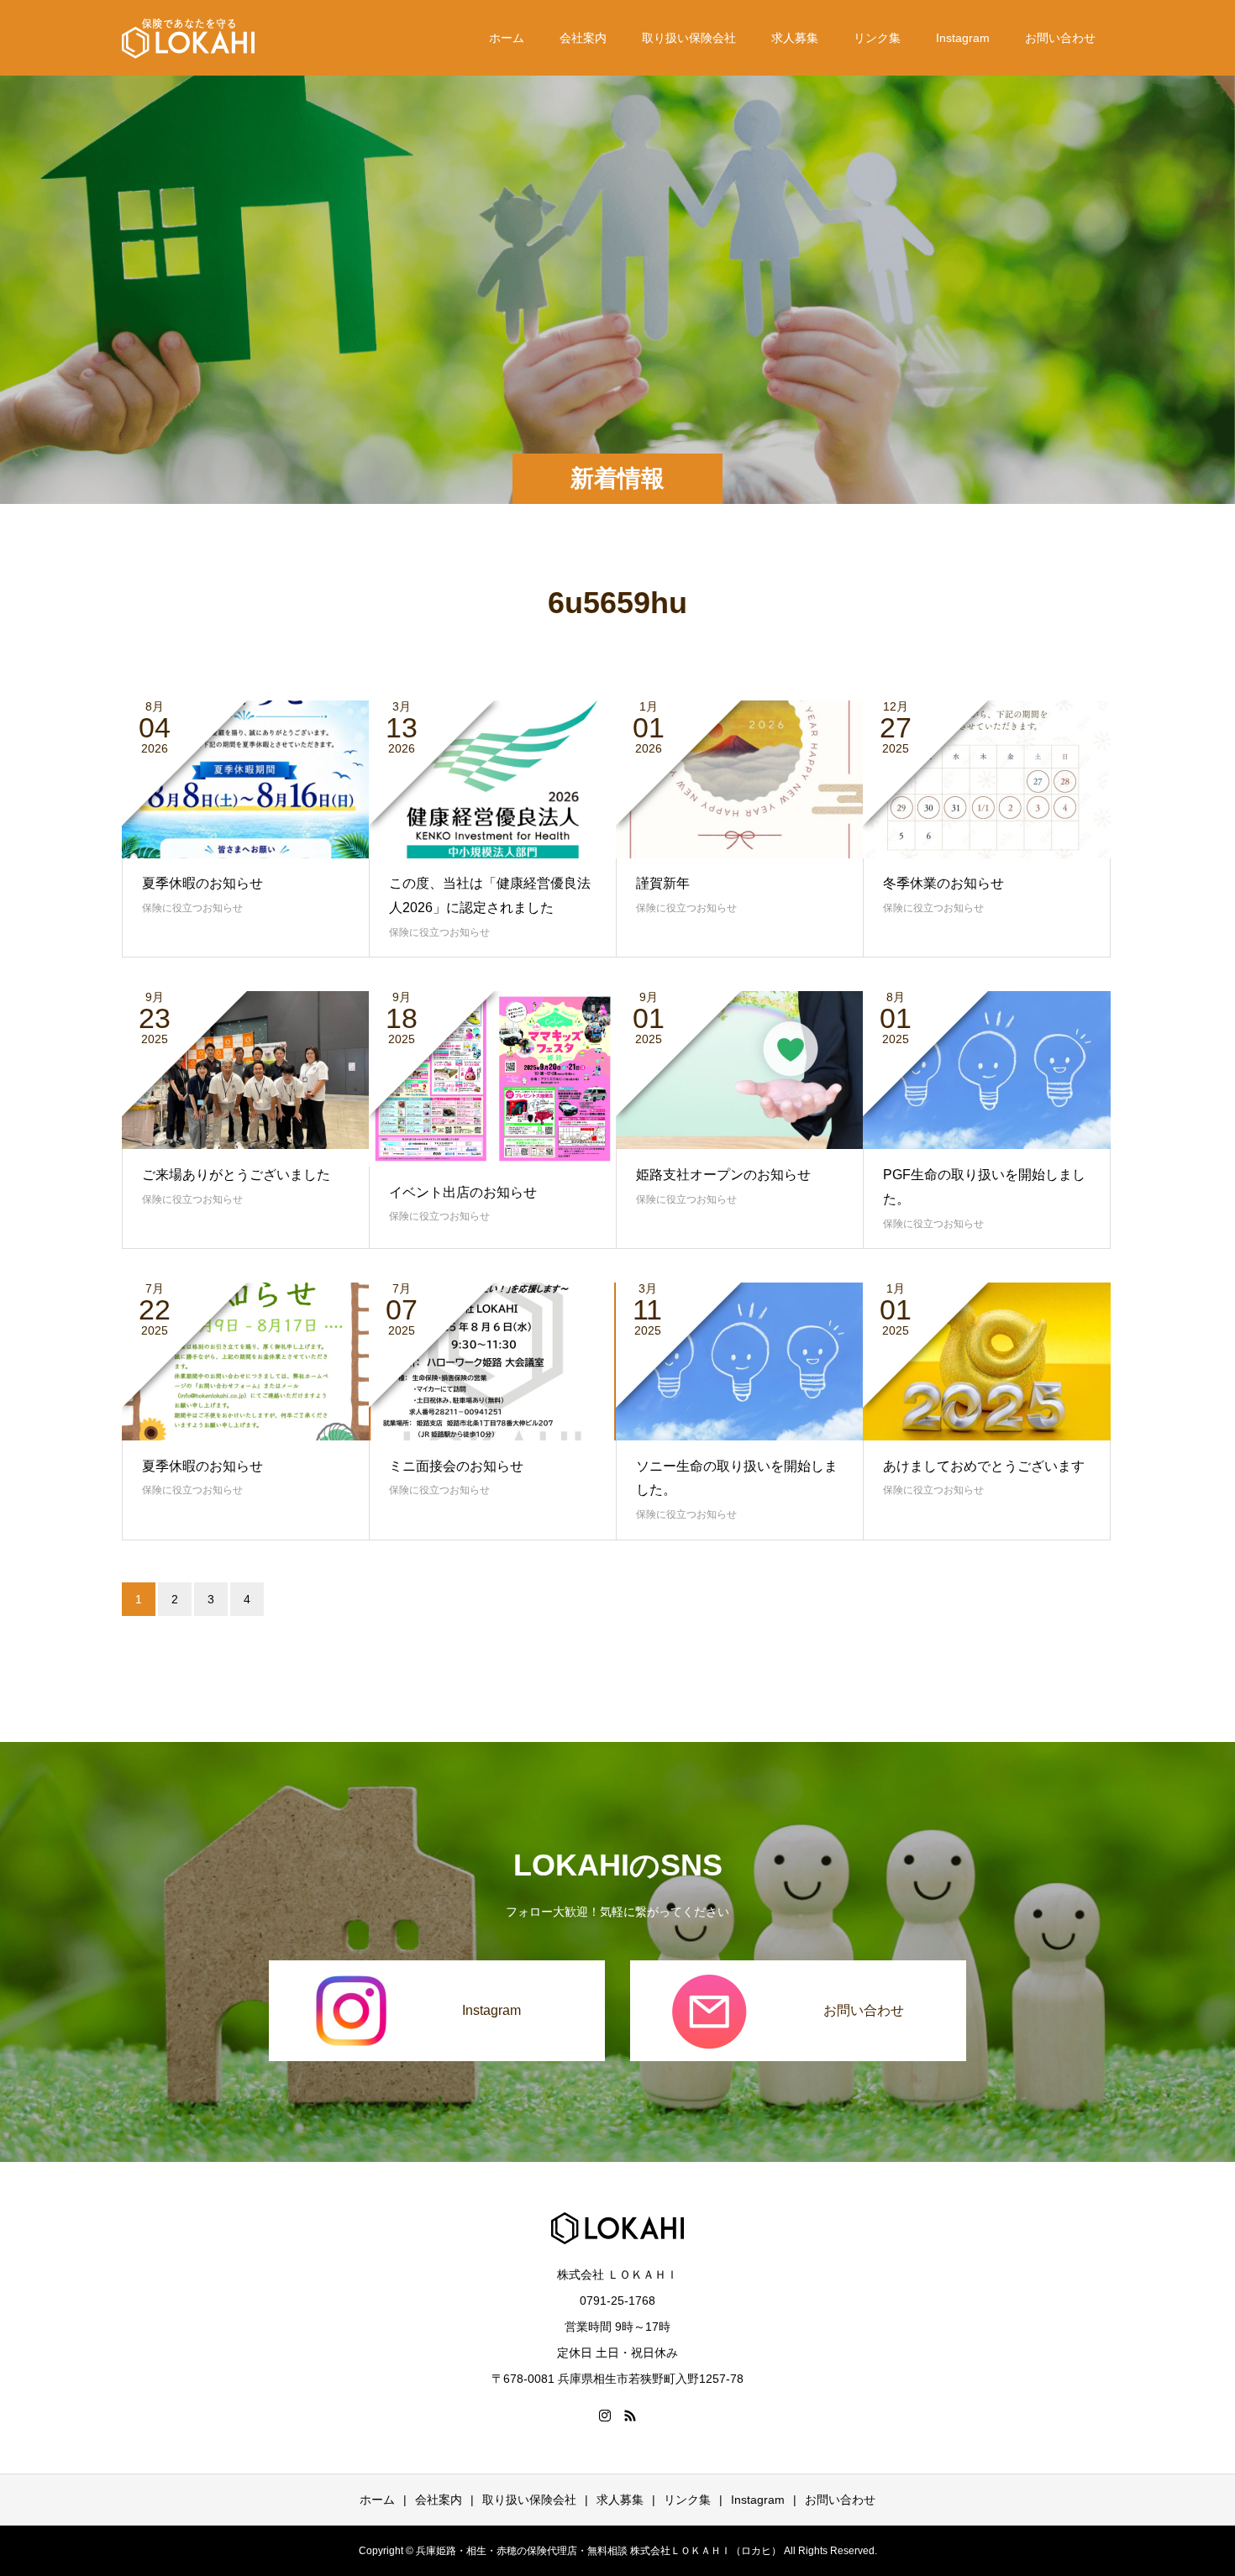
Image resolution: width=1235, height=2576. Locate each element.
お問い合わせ (1060, 38)
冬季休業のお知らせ (943, 883)
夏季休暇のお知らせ (202, 883)
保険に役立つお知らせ (192, 908)
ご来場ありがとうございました (236, 1175)
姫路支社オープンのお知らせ (723, 1175)
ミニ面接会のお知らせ (456, 1466)
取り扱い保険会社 (689, 38)
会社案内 (583, 38)
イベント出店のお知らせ (463, 1192)
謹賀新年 (663, 883)
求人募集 (795, 38)
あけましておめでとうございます (984, 1466)
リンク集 (877, 38)
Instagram (963, 38)
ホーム (507, 38)
